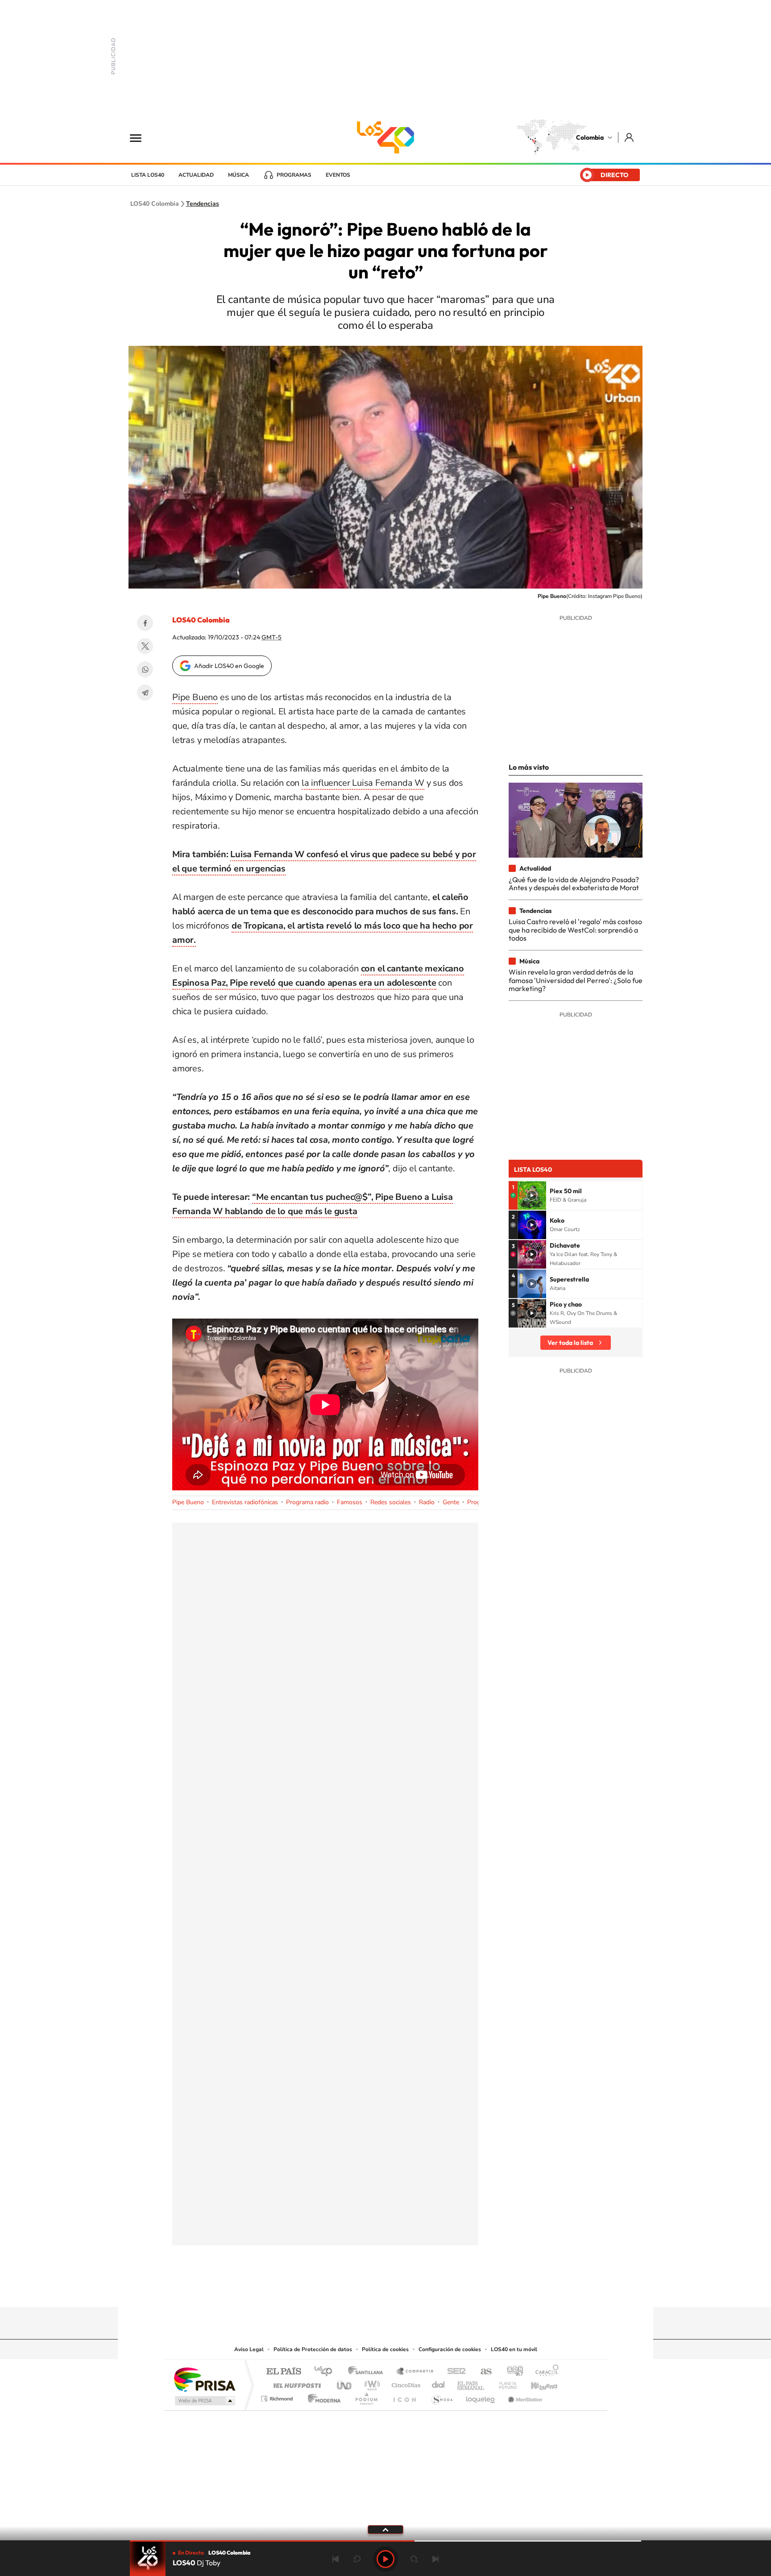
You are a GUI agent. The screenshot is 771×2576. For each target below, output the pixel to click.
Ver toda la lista (570, 1343)
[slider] (385, 2541)
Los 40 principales (326, 2372)
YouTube (385, 2290)
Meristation (524, 2396)
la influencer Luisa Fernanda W (363, 783)
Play (385, 2559)
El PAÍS (284, 2372)
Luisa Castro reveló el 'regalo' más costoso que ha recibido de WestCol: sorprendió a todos (575, 930)
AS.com (482, 2372)
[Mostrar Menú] (141, 137)
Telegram (145, 693)
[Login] (630, 137)
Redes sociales (391, 1502)
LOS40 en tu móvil (514, 2349)
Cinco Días (405, 2383)
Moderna (322, 2396)
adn (512, 2372)
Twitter (145, 646)
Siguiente (435, 2559)
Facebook (145, 623)
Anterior (336, 2559)
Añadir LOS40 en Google (229, 666)
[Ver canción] (532, 1195)
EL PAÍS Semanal (471, 2383)
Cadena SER (454, 2372)
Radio (427, 1502)
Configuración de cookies (450, 2349)
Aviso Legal (249, 2349)
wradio (371, 2383)
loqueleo (481, 2396)
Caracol (544, 2372)
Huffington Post (295, 2383)
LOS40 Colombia (385, 137)
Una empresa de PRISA (204, 2379)
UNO (345, 2383)
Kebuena (536, 2383)
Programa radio (307, 1502)
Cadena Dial (439, 2383)
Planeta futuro (504, 2383)
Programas (294, 175)
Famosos (350, 1502)
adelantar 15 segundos (414, 2559)
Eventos (338, 175)
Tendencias (203, 204)
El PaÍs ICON (404, 2396)
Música (238, 175)
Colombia (590, 137)
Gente (451, 1502)
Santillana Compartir (415, 2372)
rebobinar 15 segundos (357, 2559)
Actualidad (196, 175)
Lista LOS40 (148, 175)
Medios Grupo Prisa (204, 2401)
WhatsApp (145, 669)
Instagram (368, 2290)
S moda (441, 2396)
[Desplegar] (385, 2529)
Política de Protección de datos (313, 2349)
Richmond (278, 2396)
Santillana (368, 2372)
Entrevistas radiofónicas (245, 1502)
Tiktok (350, 2290)
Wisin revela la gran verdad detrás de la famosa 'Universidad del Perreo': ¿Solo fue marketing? (576, 980)
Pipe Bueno (195, 697)
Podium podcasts (366, 2396)
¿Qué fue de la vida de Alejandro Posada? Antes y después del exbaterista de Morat (574, 884)
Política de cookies (385, 2349)
